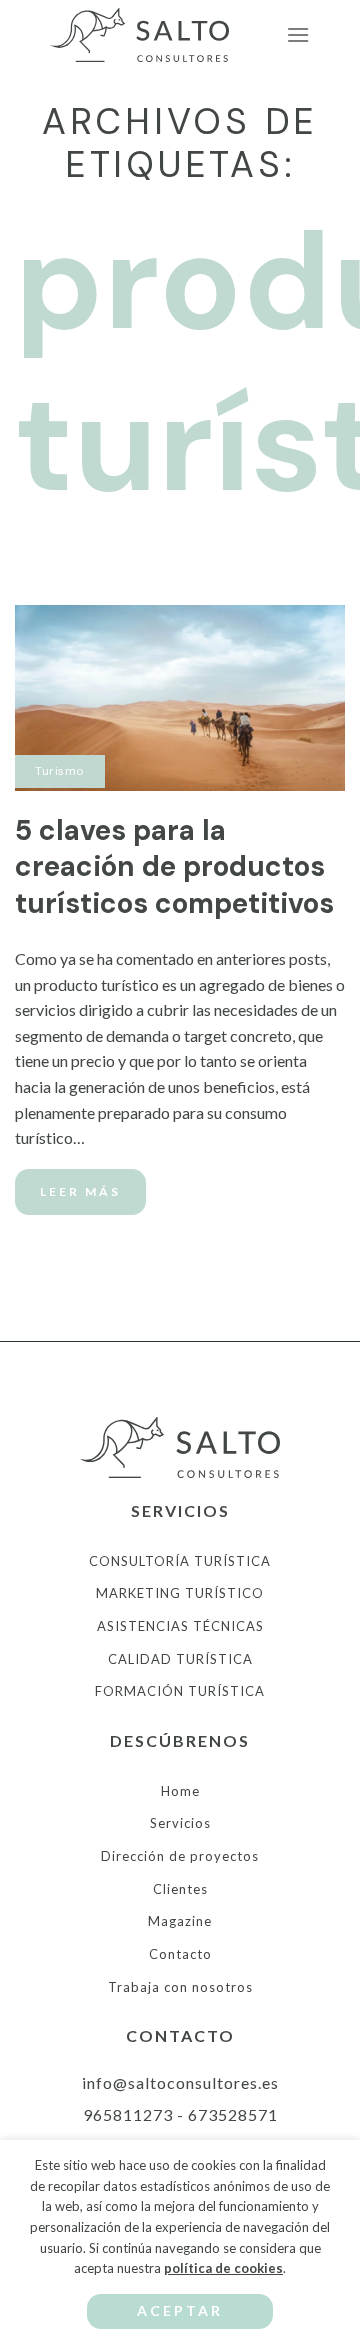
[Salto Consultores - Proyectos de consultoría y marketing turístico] (150, 35)
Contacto (180, 1954)
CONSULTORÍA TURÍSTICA (180, 1561)
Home (180, 1791)
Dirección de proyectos (180, 1856)
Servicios (180, 1823)
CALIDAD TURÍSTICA (180, 1659)
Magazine (180, 1921)
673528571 (233, 2114)
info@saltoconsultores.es (180, 2082)
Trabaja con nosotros (180, 1987)
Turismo (60, 771)
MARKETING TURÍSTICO (180, 1593)
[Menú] (298, 34)
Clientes (180, 1889)
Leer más (80, 1191)
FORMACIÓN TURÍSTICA (180, 1691)
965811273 (128, 2114)
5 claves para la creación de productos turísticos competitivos (174, 867)
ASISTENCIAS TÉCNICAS (180, 1626)
